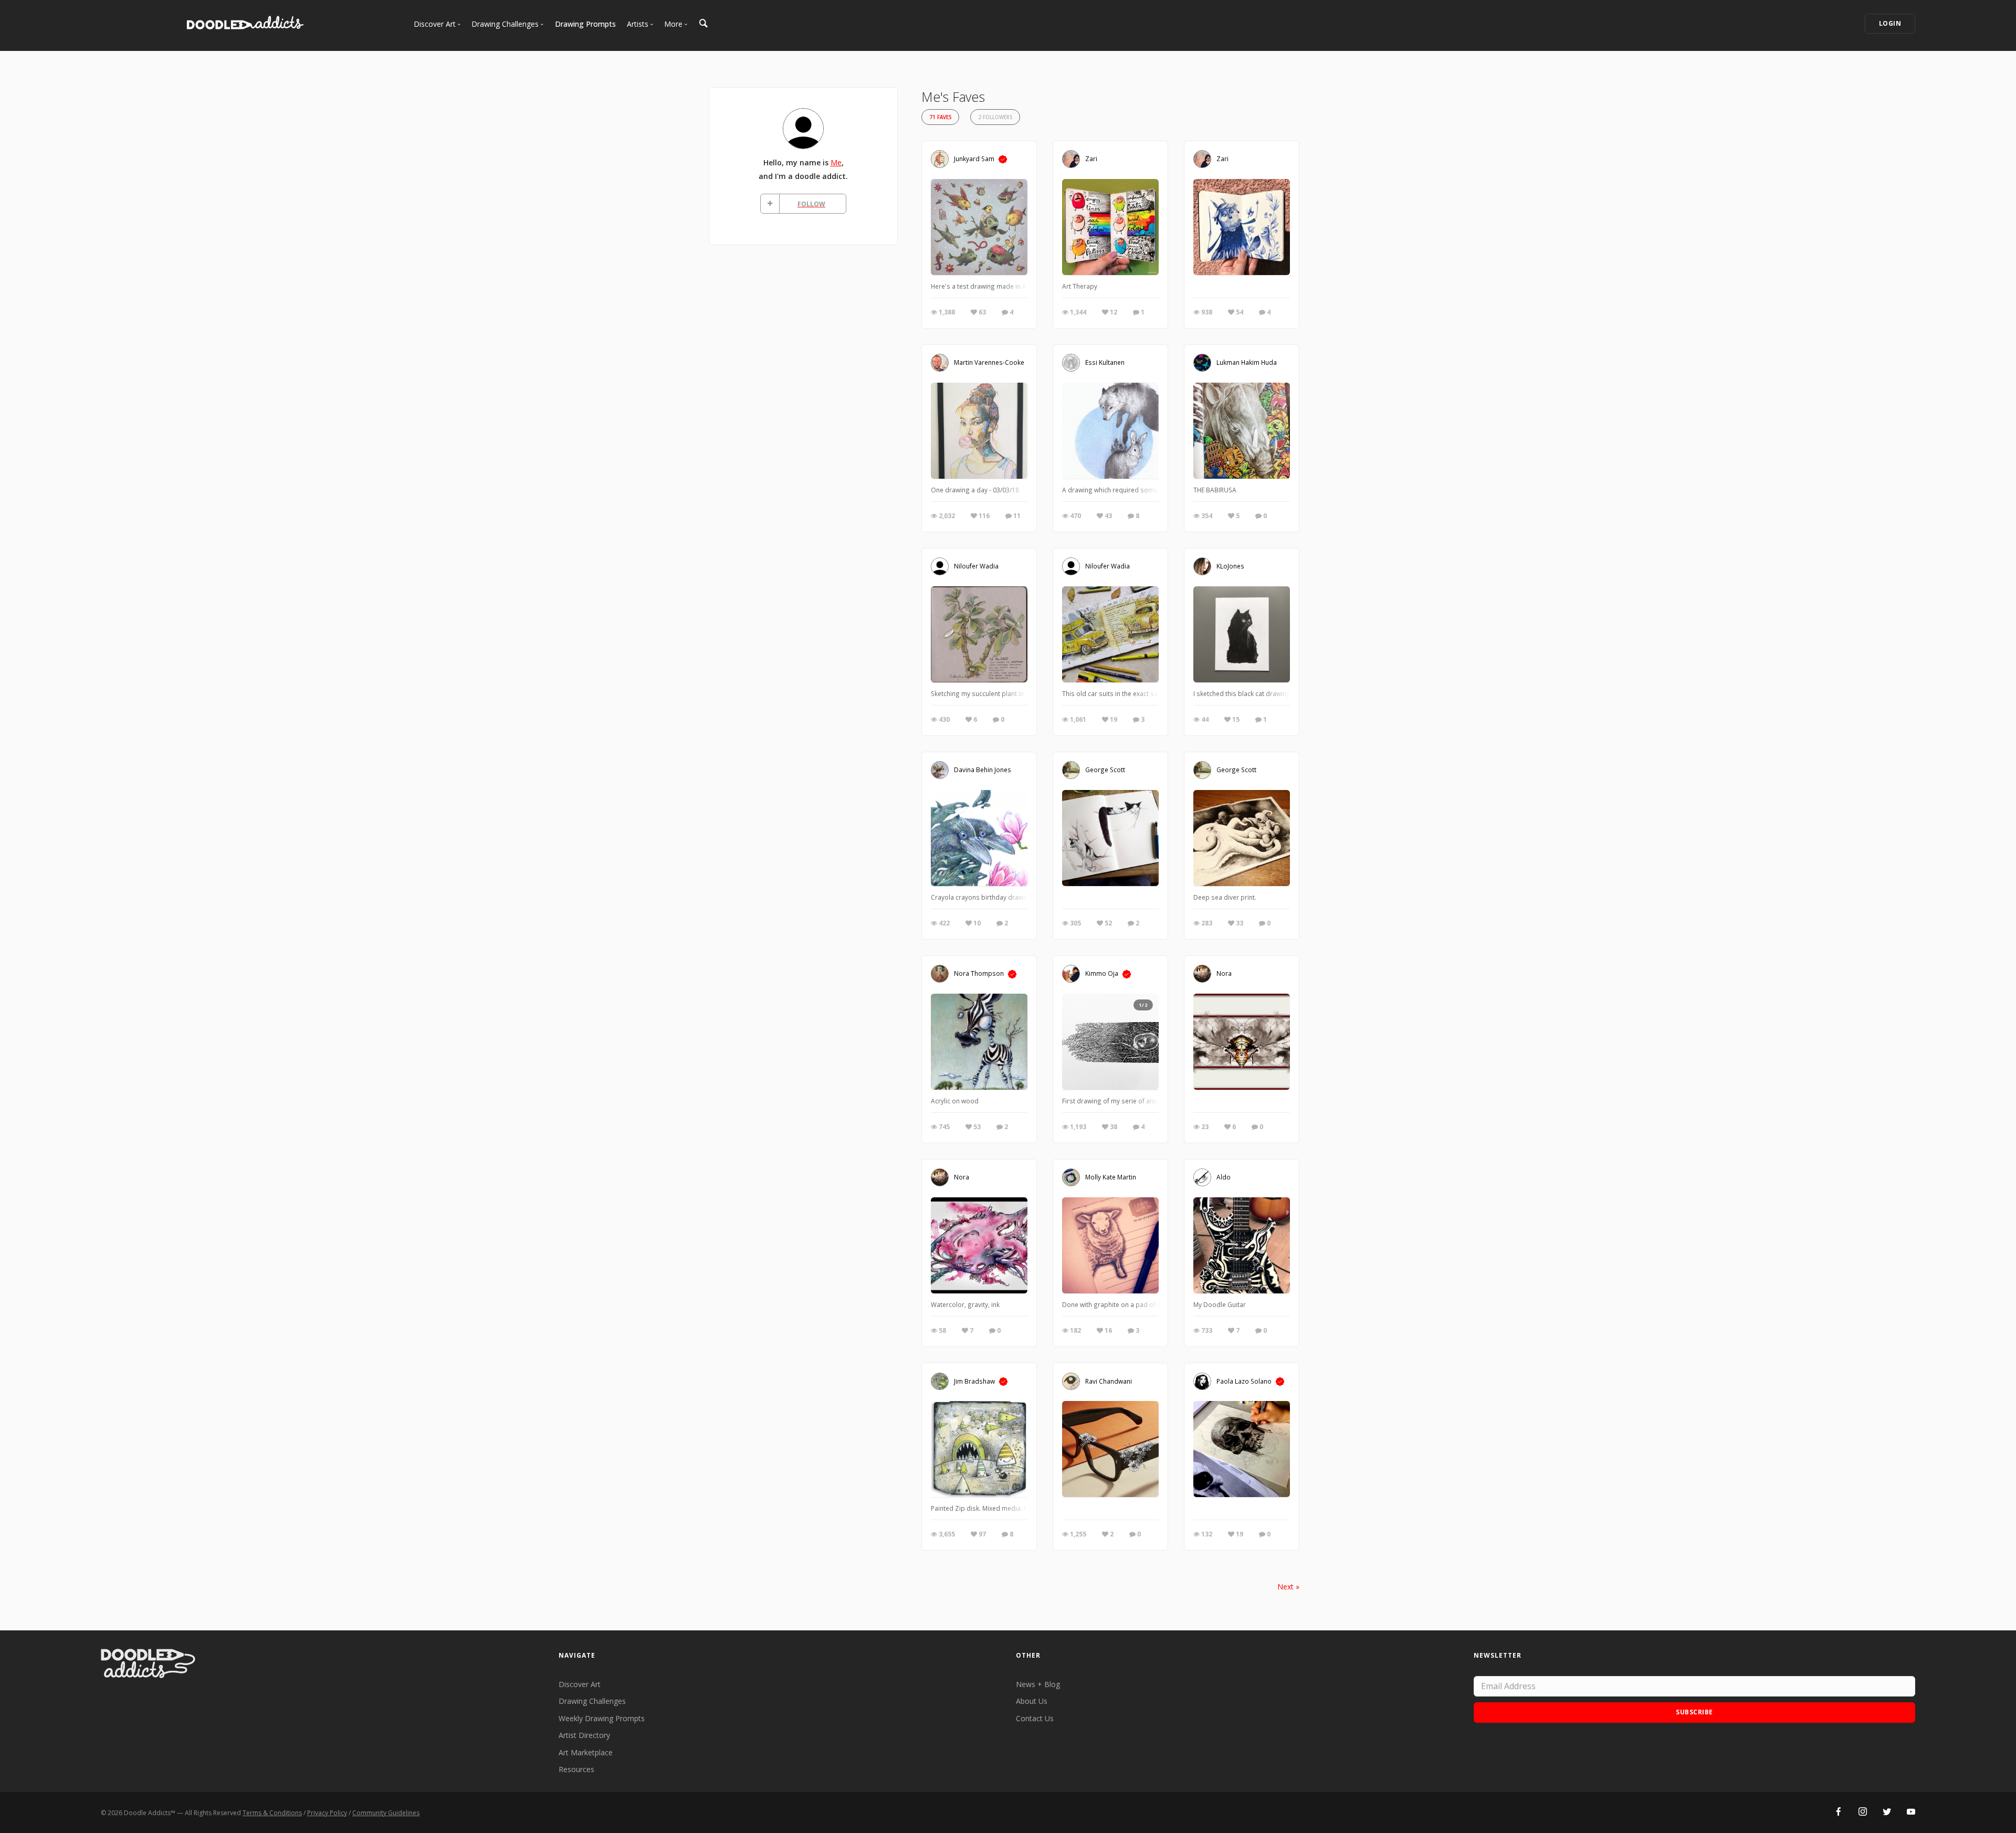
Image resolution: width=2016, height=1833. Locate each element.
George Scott (1105, 770)
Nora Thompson (979, 973)
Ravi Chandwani (1109, 1381)
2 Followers (995, 117)
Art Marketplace (586, 1752)
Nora (1224, 973)
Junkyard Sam (974, 159)
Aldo (1224, 1177)
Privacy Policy (327, 1813)
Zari (1091, 159)
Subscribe (1694, 1712)
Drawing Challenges (592, 1701)
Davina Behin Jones (983, 770)
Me (836, 162)
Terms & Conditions (272, 1813)
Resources (576, 1769)
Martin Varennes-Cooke (989, 362)
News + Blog (1038, 1684)
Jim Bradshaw (974, 1381)
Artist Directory (584, 1735)
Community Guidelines (386, 1813)
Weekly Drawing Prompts (602, 1718)
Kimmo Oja (1102, 973)
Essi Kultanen (1105, 362)
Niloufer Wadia (976, 566)
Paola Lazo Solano (1244, 1381)
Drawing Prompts (585, 24)
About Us (1032, 1701)
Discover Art (580, 1684)
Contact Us (1035, 1718)
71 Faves (940, 117)
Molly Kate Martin (1111, 1177)
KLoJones (1230, 566)
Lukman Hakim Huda (1247, 362)
